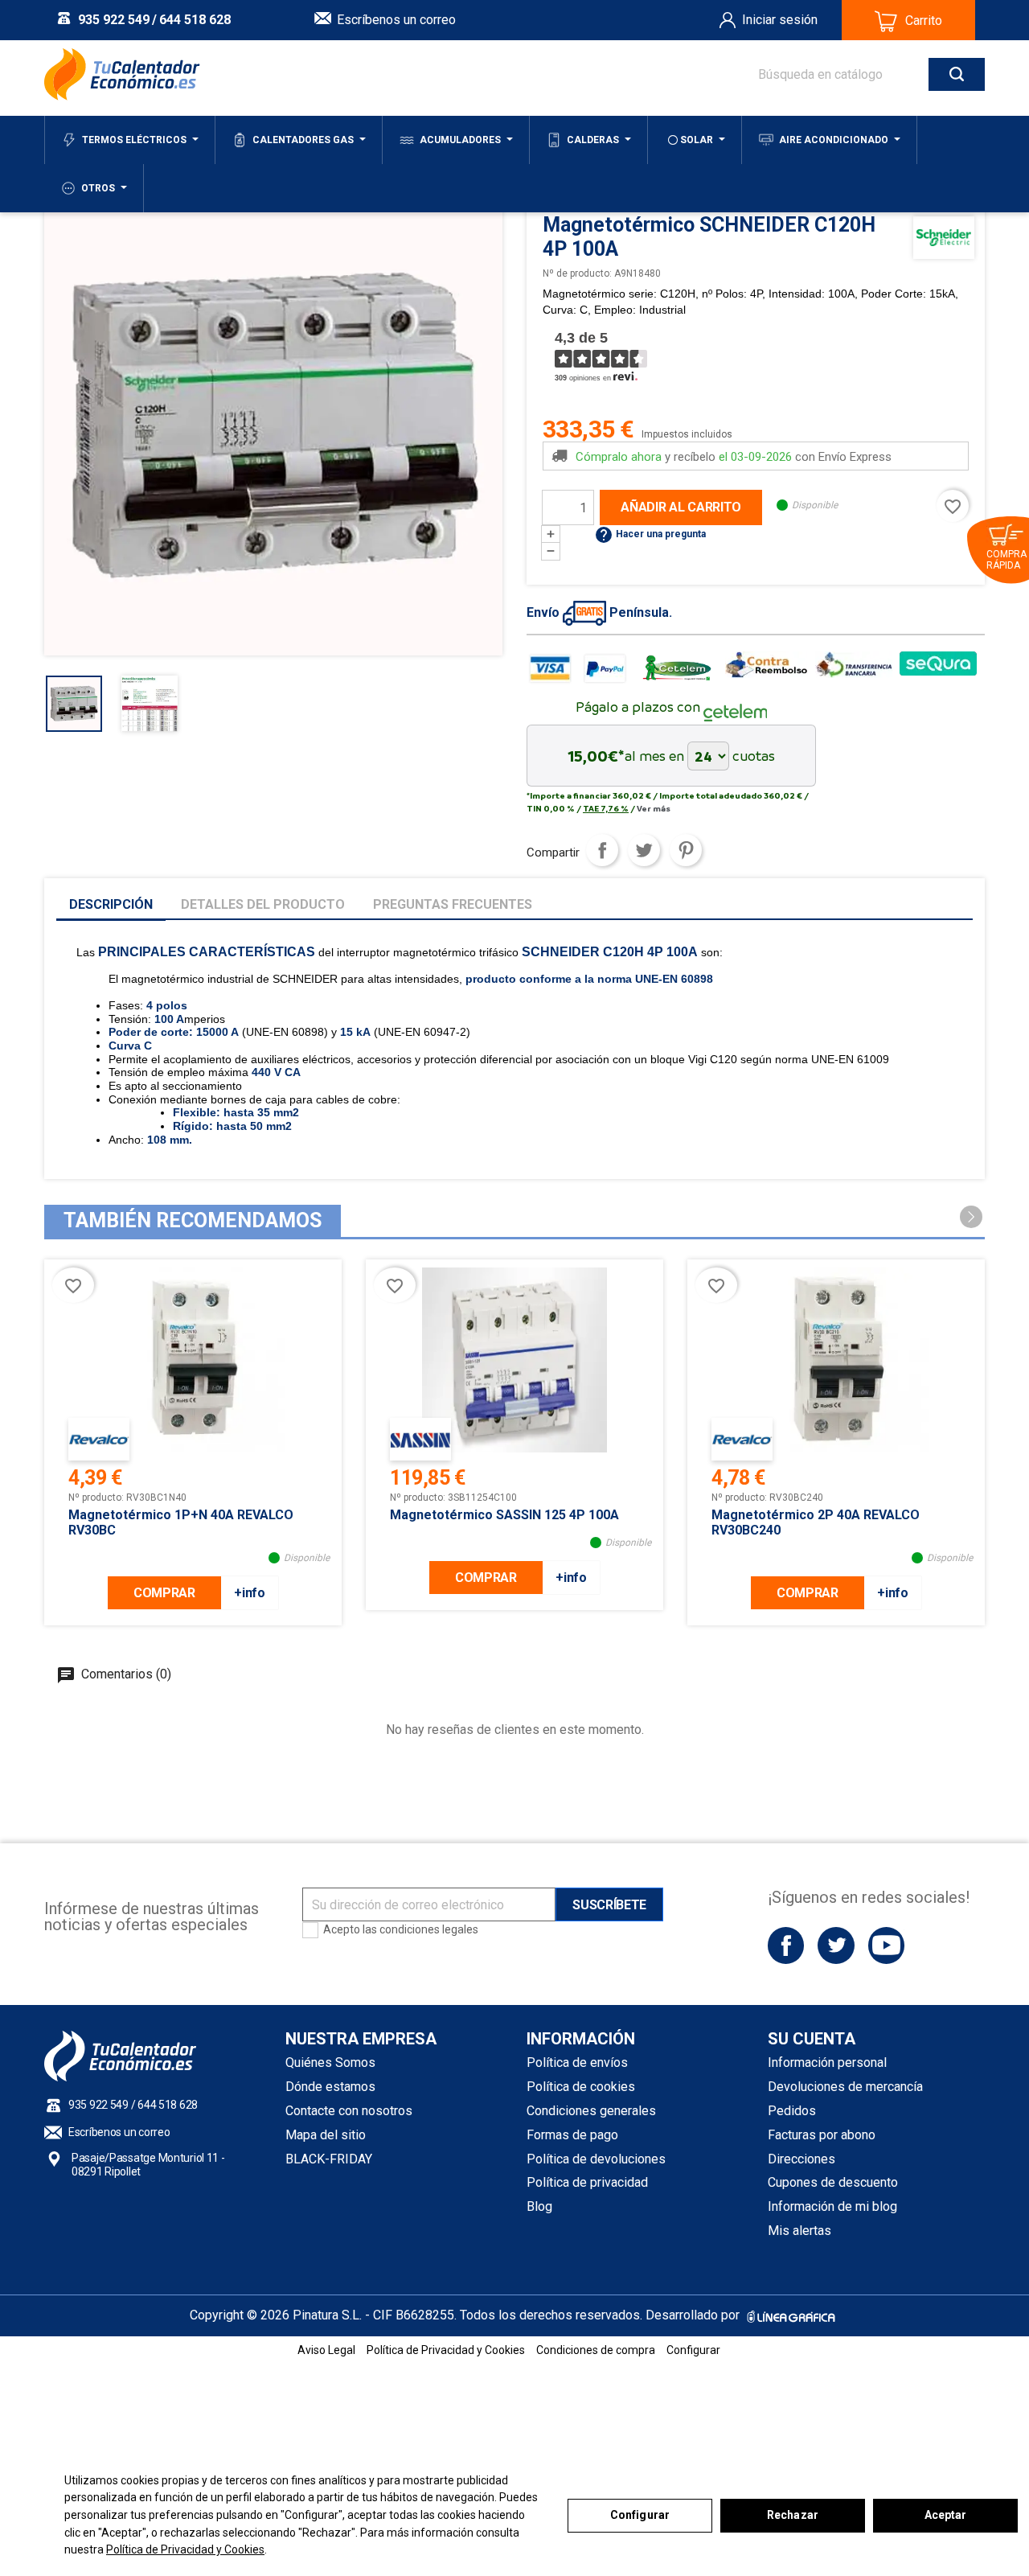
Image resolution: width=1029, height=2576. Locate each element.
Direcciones (801, 2159)
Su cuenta (812, 2039)
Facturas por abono (822, 2135)
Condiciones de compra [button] (596, 2350)
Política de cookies (581, 2087)
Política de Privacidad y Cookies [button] (446, 2350)
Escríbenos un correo (396, 20)
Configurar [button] (693, 2350)
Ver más (654, 808)
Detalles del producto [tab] (263, 904)
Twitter (836, 1945)
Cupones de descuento (833, 2182)
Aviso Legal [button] (326, 2350)
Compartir (602, 850)
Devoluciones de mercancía (845, 2087)
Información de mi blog (832, 2206)
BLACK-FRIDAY (329, 2159)
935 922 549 (114, 20)
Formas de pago (572, 2135)
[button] (971, 1217)
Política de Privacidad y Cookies (185, 2549)
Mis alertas (799, 2231)
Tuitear (644, 850)
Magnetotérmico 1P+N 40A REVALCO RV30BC (181, 1522)
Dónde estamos (330, 2087)
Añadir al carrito (681, 507)
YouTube (886, 1945)
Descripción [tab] (111, 904)
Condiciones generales (591, 2111)
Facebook (786, 1945)
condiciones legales (429, 1929)
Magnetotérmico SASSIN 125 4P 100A (504, 1515)
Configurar (640, 2515)
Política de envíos (577, 2062)
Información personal (827, 2062)
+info (249, 1593)
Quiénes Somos (330, 2062)
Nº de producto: (577, 273)
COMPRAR (164, 1593)
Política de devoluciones (596, 2159)
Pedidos (792, 2111)
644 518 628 (195, 20)
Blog (539, 2206)
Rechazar (793, 2515)
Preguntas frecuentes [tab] (453, 904)
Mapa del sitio (326, 2135)
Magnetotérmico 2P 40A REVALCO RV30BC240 (816, 1522)
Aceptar (946, 2515)
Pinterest (686, 850)
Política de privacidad (587, 2182)
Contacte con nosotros (349, 2111)
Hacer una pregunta (650, 534)
